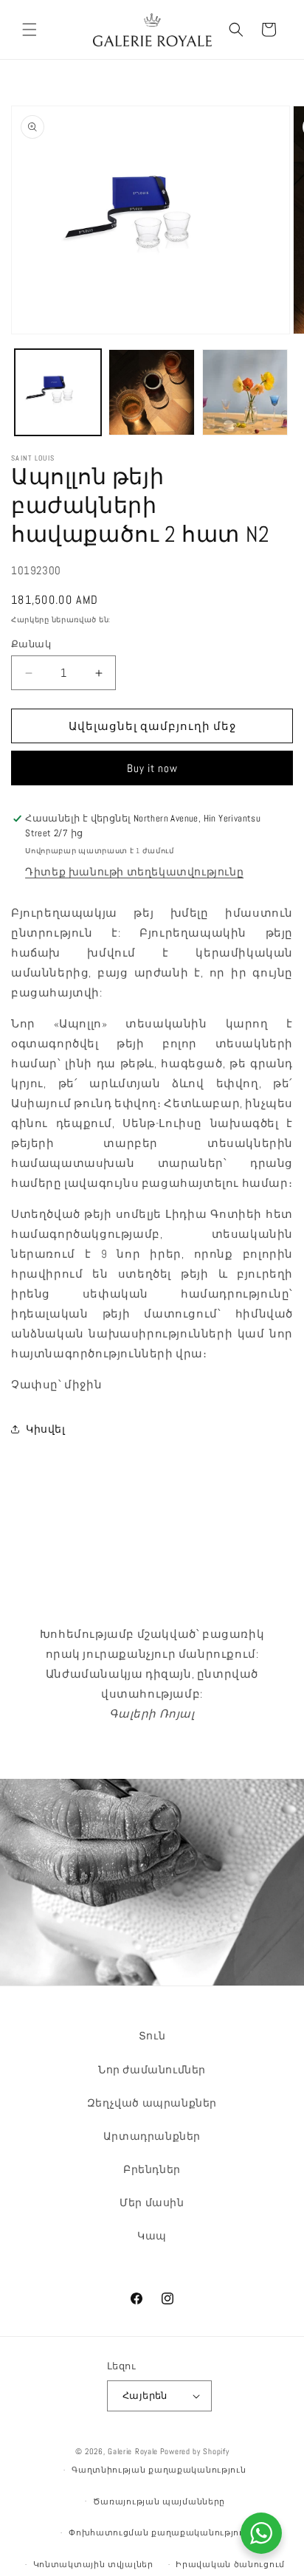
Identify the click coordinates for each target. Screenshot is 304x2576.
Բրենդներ (152, 2169)
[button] (30, 30)
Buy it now (152, 768)
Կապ (152, 2236)
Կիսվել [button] (46, 1429)
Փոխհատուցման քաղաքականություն (159, 2532)
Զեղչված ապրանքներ (152, 2103)
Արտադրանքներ (152, 2136)
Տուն (152, 2036)
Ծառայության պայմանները (159, 2501)
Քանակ (31, 644)
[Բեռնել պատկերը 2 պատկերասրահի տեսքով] (152, 392)
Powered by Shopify (195, 2451)
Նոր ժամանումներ (152, 2070)
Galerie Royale (133, 2451)
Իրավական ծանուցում (230, 2564)
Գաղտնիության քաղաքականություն (159, 2470)
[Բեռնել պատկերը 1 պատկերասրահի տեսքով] (58, 392)
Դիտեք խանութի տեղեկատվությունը (134, 872)
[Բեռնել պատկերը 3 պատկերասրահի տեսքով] (245, 392)
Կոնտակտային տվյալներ (93, 2564)
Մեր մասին (152, 2203)
